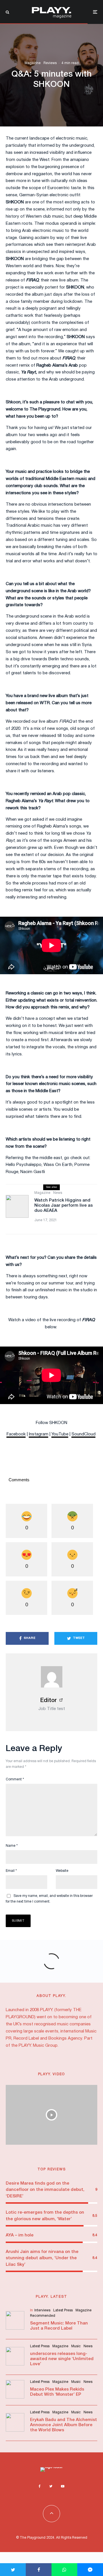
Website (62, 1871)
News (58, 1193)
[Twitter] (51, 2486)
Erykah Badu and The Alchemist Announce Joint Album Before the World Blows (64, 2425)
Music (76, 2346)
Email (11, 1871)
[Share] (39, 2570)
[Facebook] (40, 2486)
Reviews (50, 63)
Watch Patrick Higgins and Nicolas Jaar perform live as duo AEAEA (64, 1206)
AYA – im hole (20, 2235)
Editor (48, 1701)
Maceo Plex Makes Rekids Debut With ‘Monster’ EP (57, 2392)
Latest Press (63, 2310)
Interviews (42, 2310)
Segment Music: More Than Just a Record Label (59, 2326)
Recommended (43, 2316)
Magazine (33, 63)
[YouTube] (63, 2486)
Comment (15, 1779)
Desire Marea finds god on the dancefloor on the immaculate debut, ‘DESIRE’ (45, 2190)
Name (12, 1846)
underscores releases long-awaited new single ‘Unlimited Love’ (62, 2359)
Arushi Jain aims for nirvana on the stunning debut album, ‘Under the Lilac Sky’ (42, 2258)
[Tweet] (13, 2570)
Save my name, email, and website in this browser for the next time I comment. (49, 1899)
